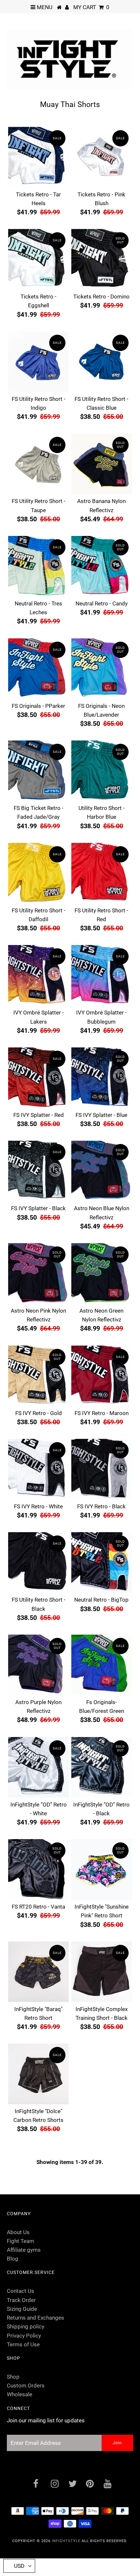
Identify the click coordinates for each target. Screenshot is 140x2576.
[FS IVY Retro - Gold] (38, 1376)
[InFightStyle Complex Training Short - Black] (102, 1972)
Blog (13, 2259)
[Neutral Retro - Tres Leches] (38, 566)
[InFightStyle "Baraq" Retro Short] (38, 1972)
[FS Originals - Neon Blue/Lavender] (102, 669)
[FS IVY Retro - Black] (102, 1469)
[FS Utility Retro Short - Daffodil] (38, 873)
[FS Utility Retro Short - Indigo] (38, 362)
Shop (13, 2377)
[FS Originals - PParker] (38, 669)
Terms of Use (23, 2344)
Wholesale (20, 2394)
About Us (18, 2232)
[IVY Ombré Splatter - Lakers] (38, 975)
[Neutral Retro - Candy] (102, 566)
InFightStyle (66, 2541)
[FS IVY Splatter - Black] (38, 1171)
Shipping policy (26, 2326)
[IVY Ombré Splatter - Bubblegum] (102, 975)
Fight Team (21, 2241)
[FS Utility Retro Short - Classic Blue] (102, 362)
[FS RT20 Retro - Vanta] (38, 1869)
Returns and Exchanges (35, 2318)
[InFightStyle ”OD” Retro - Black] (102, 1767)
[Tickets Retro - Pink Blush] (102, 157)
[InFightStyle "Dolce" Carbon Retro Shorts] (38, 2074)
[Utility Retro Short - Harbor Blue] (102, 771)
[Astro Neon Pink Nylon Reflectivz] (38, 1273)
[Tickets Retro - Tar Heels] (38, 157)
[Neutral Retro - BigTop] (102, 1562)
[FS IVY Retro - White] (38, 1469)
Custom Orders (26, 2385)
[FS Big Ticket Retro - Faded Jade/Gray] (38, 771)
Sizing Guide (22, 2309)
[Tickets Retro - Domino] (102, 259)
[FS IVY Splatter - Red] (38, 1078)
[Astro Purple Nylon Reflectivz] (38, 1665)
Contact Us (21, 2291)
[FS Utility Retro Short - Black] (38, 1562)
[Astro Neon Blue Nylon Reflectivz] (102, 1171)
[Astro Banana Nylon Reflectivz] (102, 464)
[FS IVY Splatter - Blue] (102, 1078)
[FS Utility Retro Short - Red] (102, 873)
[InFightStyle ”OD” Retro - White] (38, 1767)
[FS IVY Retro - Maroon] (102, 1376)
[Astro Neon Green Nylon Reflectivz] (102, 1273)
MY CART (91, 7)
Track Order (21, 2300)
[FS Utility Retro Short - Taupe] (38, 464)
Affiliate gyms (24, 2250)
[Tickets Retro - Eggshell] (38, 259)
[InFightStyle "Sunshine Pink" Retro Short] (102, 1869)
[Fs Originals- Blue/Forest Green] (102, 1665)
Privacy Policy (24, 2336)
